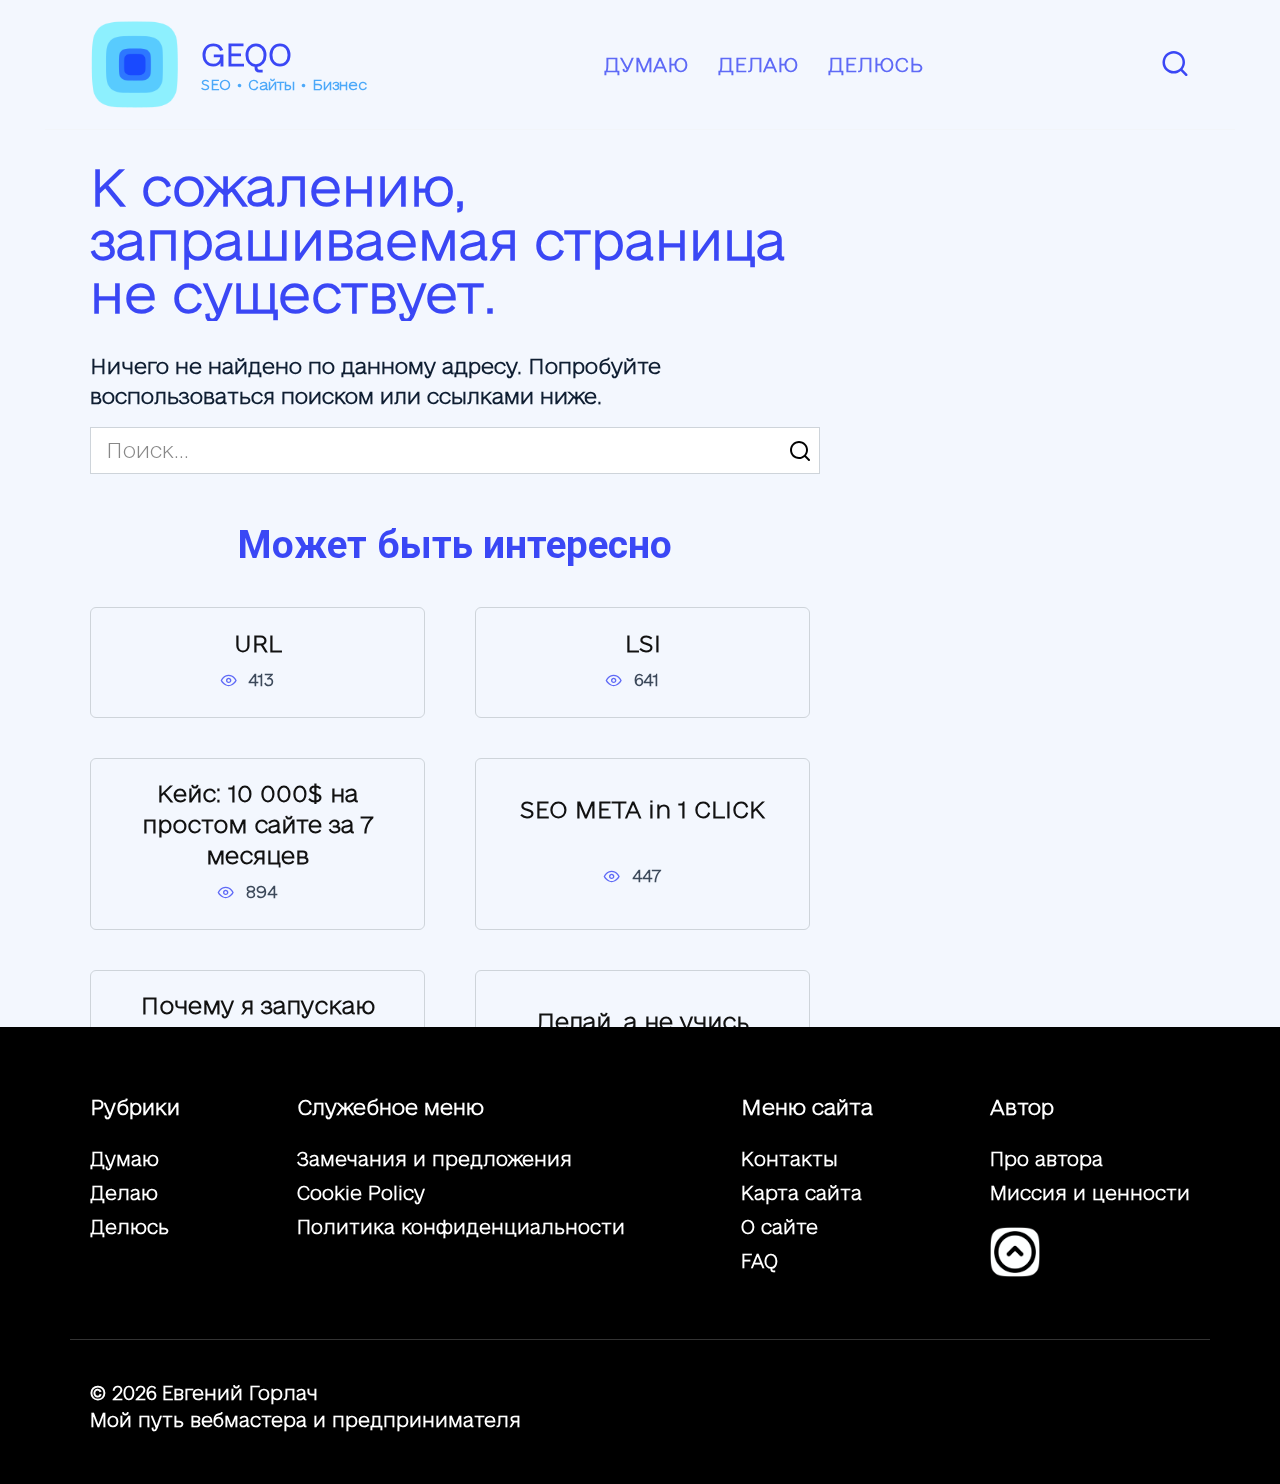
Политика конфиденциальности (461, 1227)
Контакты (789, 1159)
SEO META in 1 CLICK (642, 809)
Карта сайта (801, 1193)
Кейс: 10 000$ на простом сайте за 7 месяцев (257, 825)
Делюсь (875, 64)
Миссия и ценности (1090, 1193)
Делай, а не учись (643, 1021)
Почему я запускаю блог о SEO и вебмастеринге (258, 1037)
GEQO (246, 54)
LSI (643, 643)
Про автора (1046, 1159)
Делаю (758, 64)
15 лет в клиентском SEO (258, 1232)
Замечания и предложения (434, 1159)
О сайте (779, 1227)
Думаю (646, 64)
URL (258, 643)
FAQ (759, 1261)
